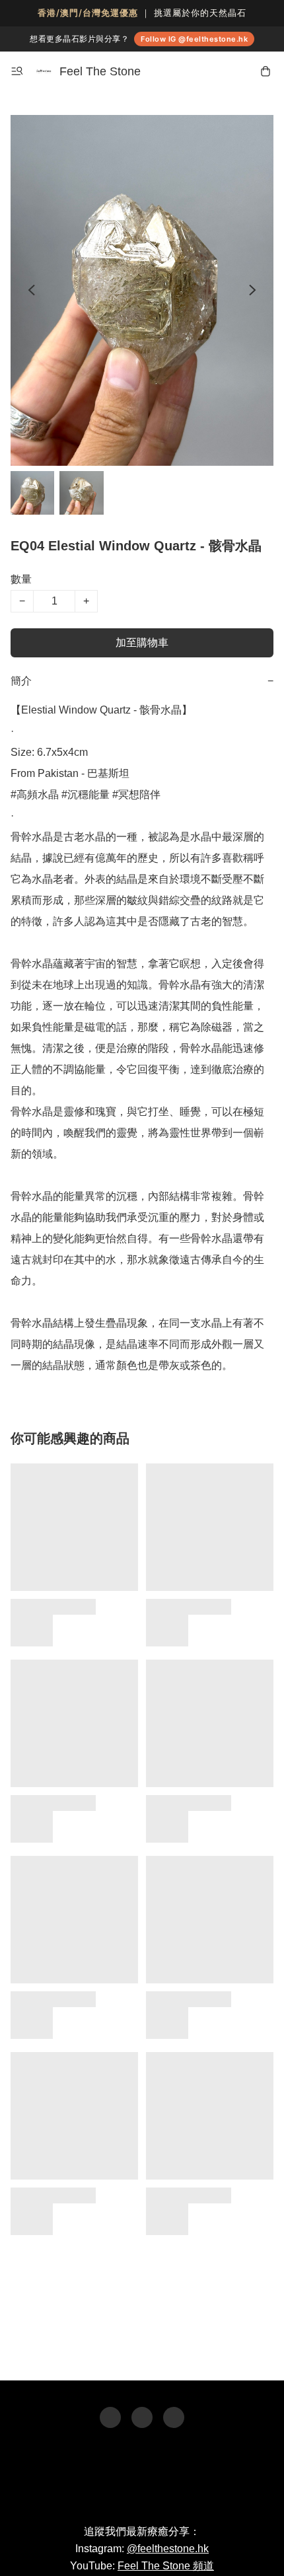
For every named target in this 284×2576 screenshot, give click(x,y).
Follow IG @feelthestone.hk (194, 39)
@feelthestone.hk (168, 2549)
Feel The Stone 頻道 (166, 2566)
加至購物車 (142, 643)
